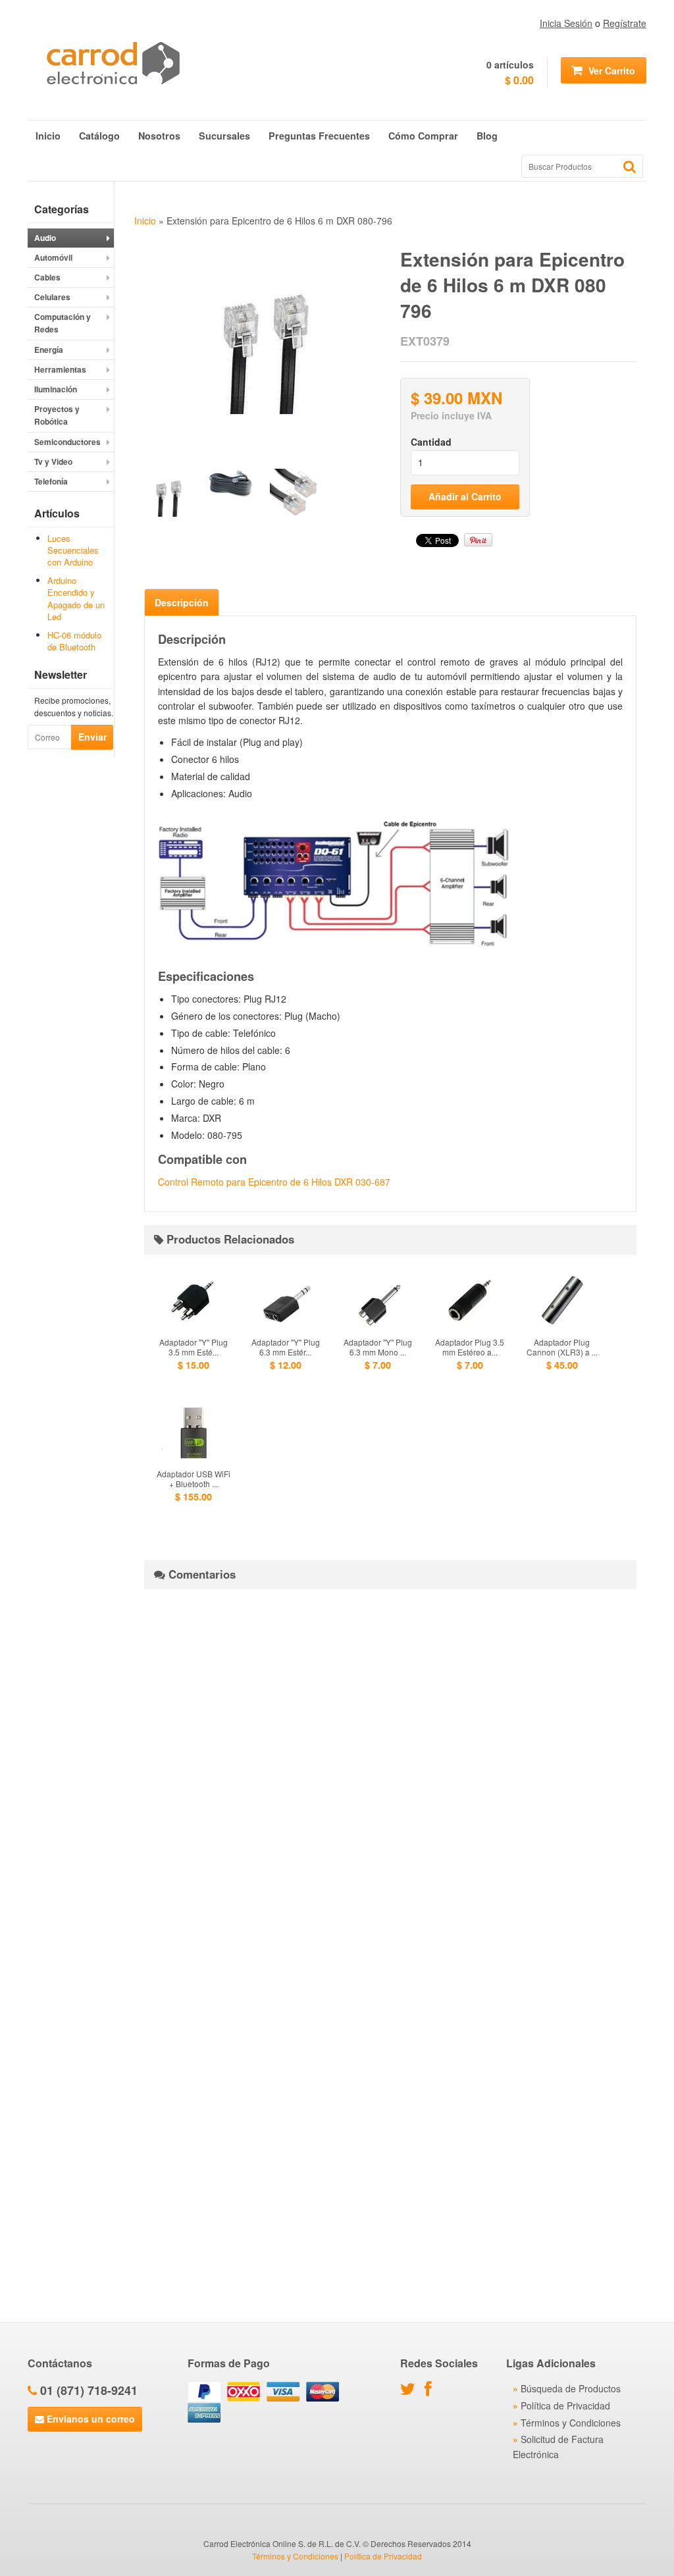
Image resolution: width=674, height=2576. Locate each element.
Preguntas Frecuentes (319, 136)
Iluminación (56, 389)
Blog (487, 136)
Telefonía (51, 481)
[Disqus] (390, 1764)
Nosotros (159, 136)
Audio (45, 238)
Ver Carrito (610, 70)
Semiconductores (67, 442)
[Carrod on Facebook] (431, 2391)
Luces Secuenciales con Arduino (73, 550)
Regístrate (625, 23)
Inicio (48, 136)
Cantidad (431, 442)
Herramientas (60, 369)
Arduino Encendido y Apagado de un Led (76, 598)
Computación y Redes (63, 323)
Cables (47, 277)
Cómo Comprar (423, 136)
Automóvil (53, 257)
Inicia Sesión (566, 23)
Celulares (52, 297)
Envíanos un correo (90, 2419)
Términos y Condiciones (571, 2423)
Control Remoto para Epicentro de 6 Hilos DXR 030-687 (274, 1182)
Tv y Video (53, 461)
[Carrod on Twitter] (411, 2391)
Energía (49, 350)
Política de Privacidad (565, 2405)
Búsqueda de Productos (571, 2388)
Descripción (182, 602)
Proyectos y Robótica (57, 415)
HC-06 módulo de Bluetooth (74, 641)
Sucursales (224, 136)
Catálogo (99, 136)
